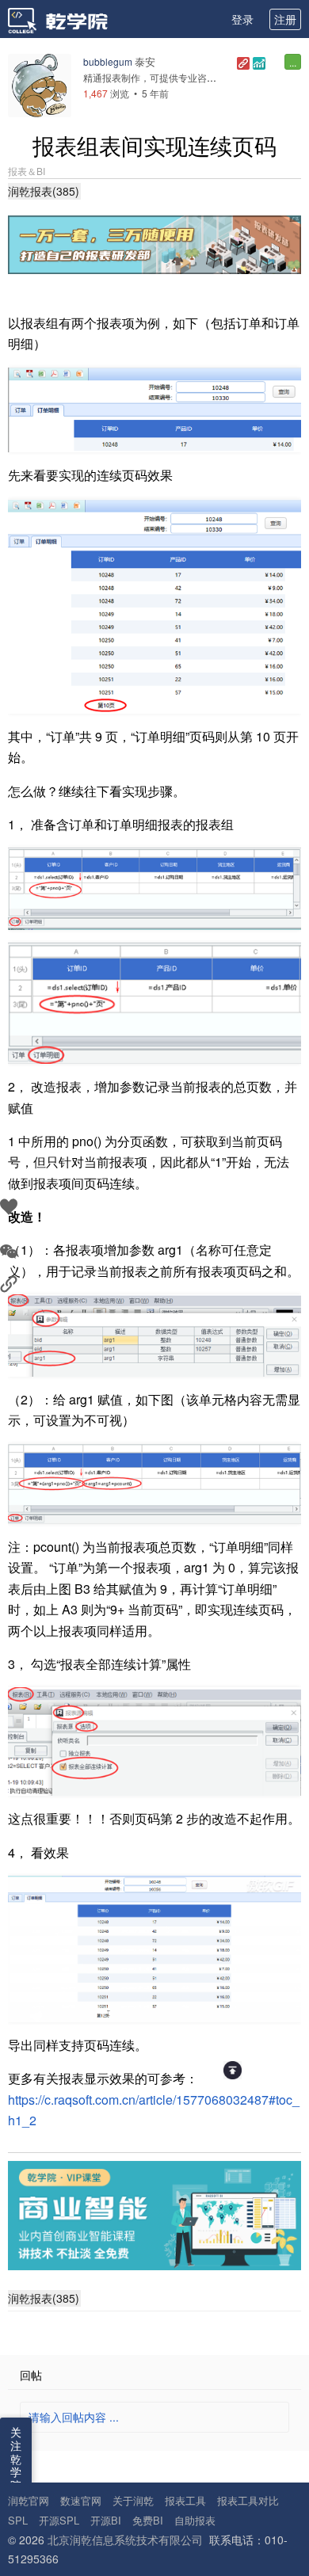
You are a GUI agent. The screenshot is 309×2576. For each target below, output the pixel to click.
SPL (18, 2520)
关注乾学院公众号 (16, 2479)
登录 (242, 19)
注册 (285, 19)
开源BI (106, 2520)
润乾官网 (29, 2500)
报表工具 (185, 2500)
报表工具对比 (248, 2500)
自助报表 (195, 2520)
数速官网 (81, 2500)
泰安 (145, 61)
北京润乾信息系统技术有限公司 (125, 2540)
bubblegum (108, 61)
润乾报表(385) (44, 191)
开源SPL (59, 2520)
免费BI (148, 2520)
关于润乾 (133, 2500)
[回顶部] (233, 2070)
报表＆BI (27, 171)
